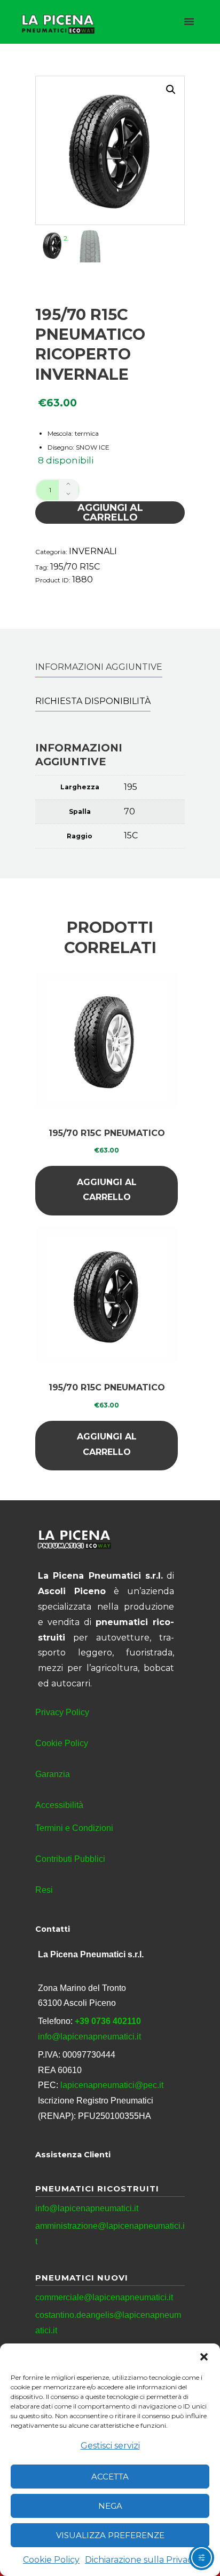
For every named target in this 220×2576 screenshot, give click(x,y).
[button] (204, 2357)
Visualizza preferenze (110, 2535)
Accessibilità (59, 1805)
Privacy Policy (62, 1712)
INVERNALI (93, 551)
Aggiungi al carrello (110, 513)
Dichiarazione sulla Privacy (141, 2560)
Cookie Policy (51, 2560)
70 (129, 811)
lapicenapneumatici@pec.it (112, 2085)
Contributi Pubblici (70, 1859)
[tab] (99, 667)
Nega (110, 2506)
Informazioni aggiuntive (99, 667)
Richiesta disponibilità (93, 701)
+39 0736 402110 (108, 2021)
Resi (44, 1890)
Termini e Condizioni (74, 1828)
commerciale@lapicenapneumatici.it (104, 2297)
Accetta (110, 2477)
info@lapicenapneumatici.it (89, 2037)
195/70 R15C (75, 567)
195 (131, 787)
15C (131, 835)
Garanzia (53, 1774)
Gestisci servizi (110, 2446)
